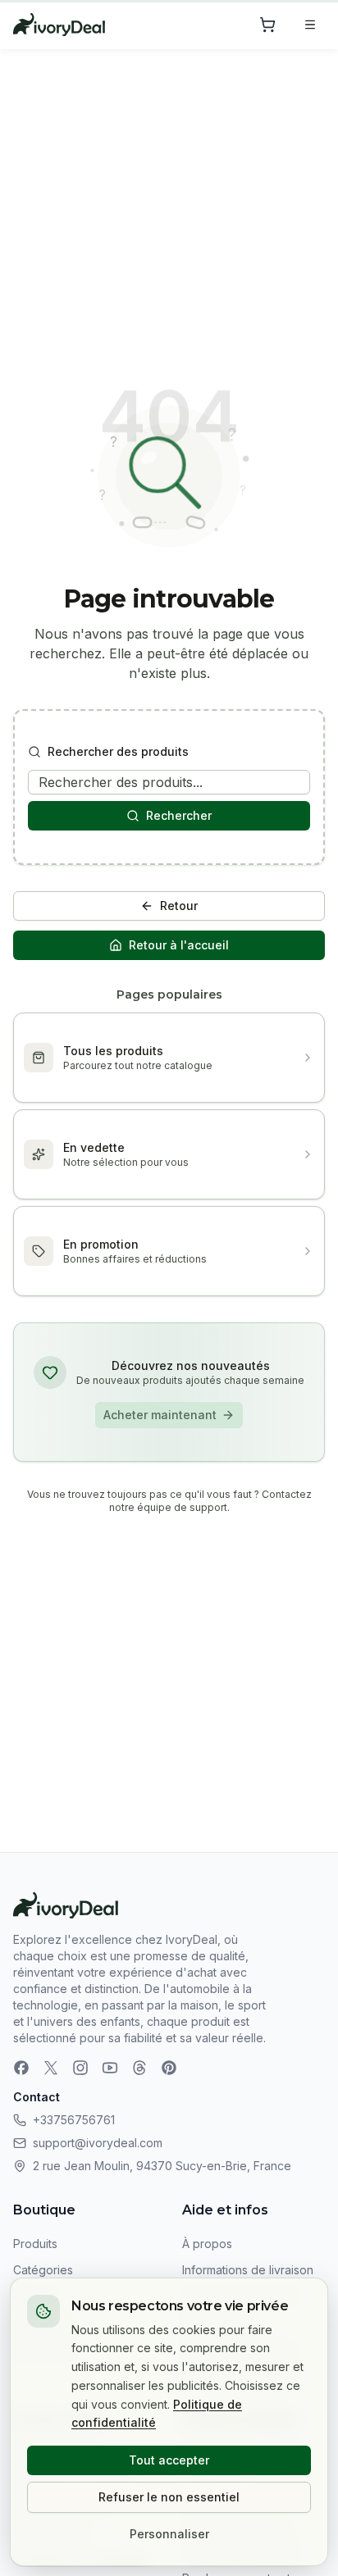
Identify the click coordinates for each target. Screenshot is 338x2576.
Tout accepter (169, 2460)
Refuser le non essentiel (169, 2497)
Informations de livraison (248, 2270)
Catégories (43, 2270)
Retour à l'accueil (179, 945)
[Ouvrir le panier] (267, 25)
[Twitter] (51, 2068)
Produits (35, 2244)
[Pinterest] (169, 2068)
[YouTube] (110, 2068)
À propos (207, 2244)
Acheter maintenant (160, 1415)
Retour (179, 906)
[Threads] (139, 2068)
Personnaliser (169, 2534)
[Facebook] (21, 2068)
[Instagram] (80, 2068)
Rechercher (179, 815)
